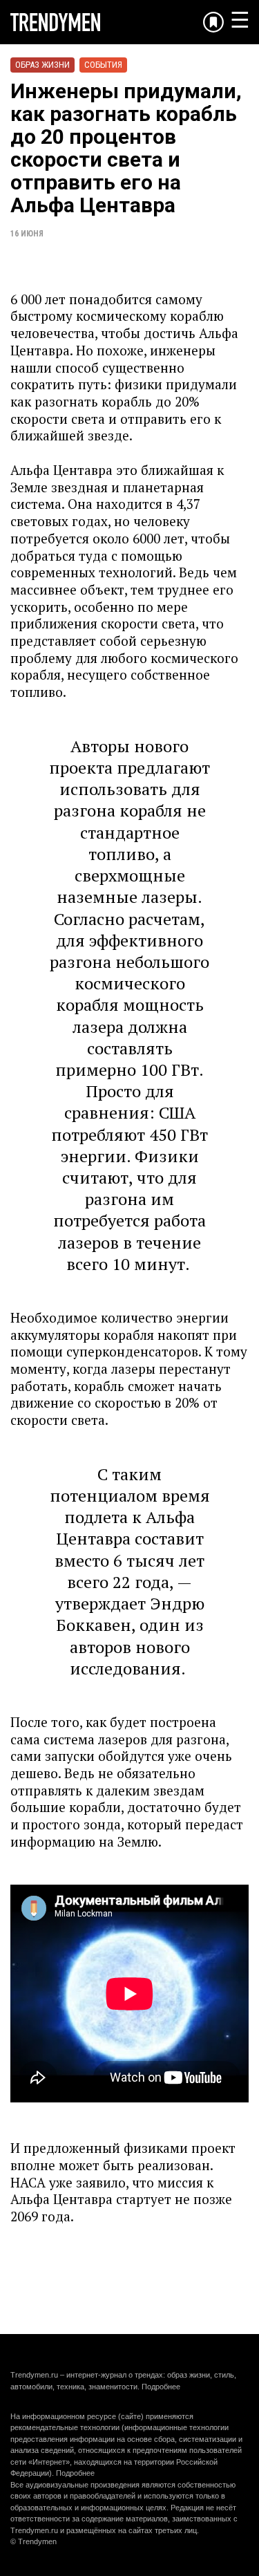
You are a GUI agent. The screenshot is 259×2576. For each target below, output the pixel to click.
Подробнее (161, 2387)
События (103, 65)
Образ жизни (42, 65)
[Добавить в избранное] (213, 22)
